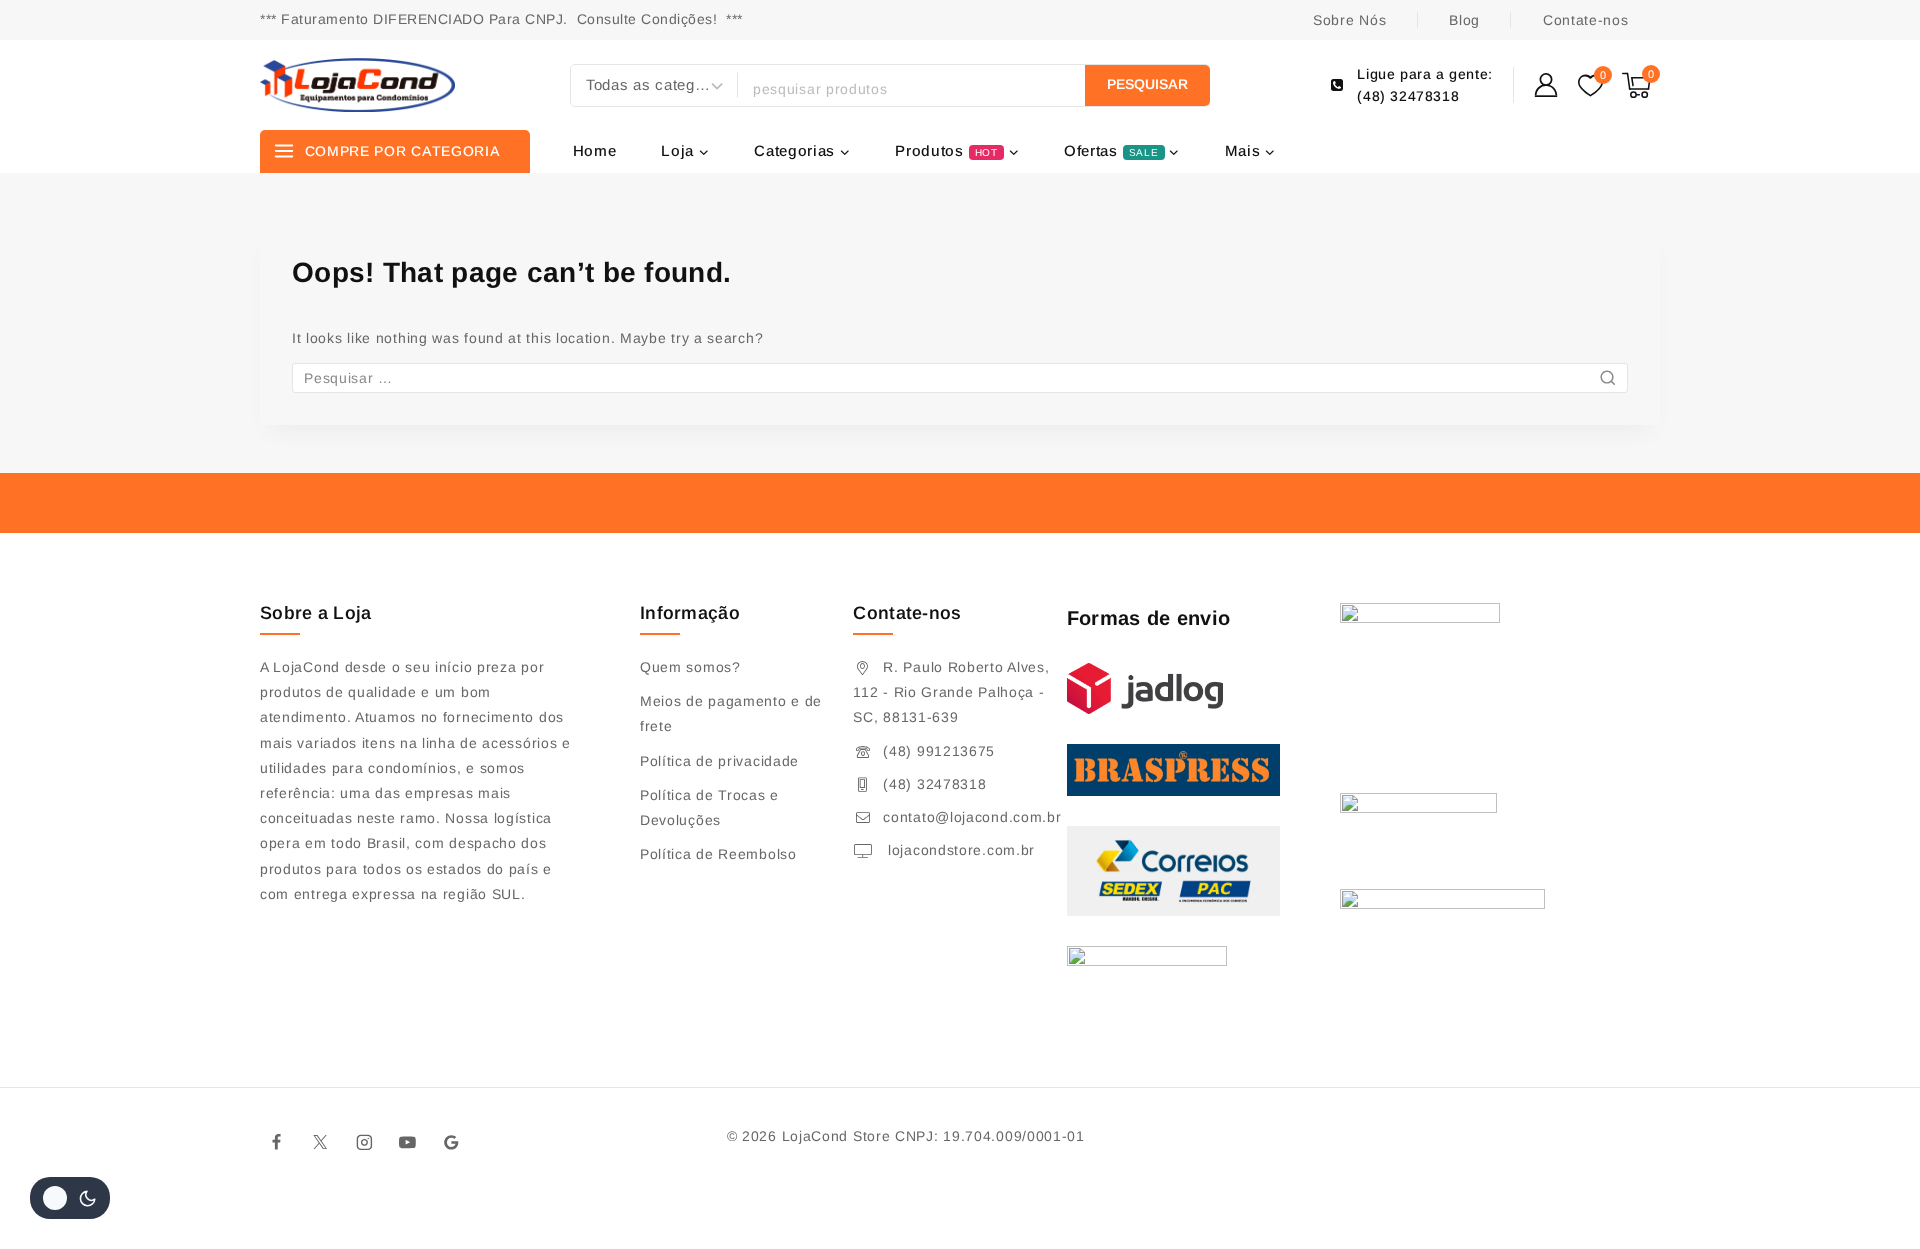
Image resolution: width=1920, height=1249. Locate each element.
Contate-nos (1586, 20)
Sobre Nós (1349, 20)
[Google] (452, 1142)
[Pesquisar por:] (960, 378)
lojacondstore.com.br (959, 850)
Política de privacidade (719, 761)
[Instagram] (364, 1142)
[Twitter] (321, 1142)
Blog (1464, 20)
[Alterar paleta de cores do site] (70, 1198)
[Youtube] (408, 1142)
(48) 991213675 (939, 751)
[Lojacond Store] (357, 85)
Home (595, 150)
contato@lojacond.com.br (972, 817)
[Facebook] (277, 1142)
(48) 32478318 (934, 784)
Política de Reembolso (718, 854)
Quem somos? (690, 667)
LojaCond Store (836, 1136)
